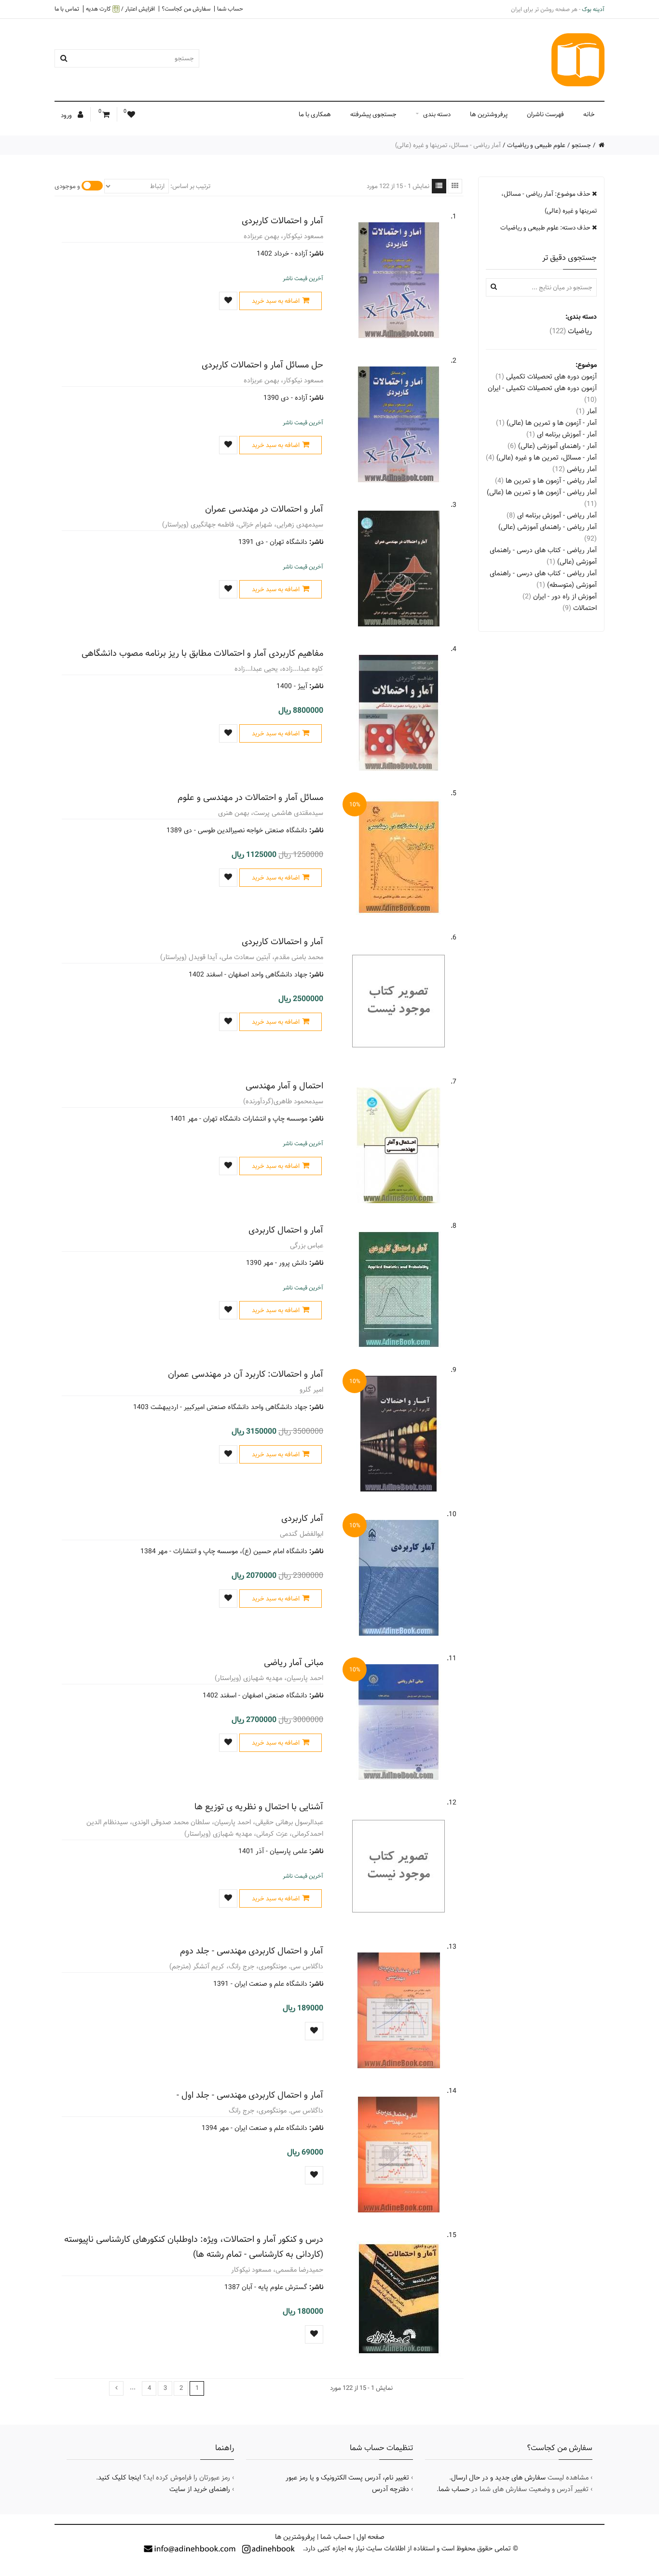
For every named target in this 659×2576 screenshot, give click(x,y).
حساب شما (230, 9)
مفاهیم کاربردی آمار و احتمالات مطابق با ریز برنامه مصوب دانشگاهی (202, 653)
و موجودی (67, 186)
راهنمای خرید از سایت (200, 2489)
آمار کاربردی (302, 1518)
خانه (589, 114)
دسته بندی (437, 114)
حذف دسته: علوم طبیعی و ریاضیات (546, 228)
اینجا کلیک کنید (119, 2478)
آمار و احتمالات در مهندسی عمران (264, 509)
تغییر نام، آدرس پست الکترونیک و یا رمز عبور (347, 2478)
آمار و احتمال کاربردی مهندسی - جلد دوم (252, 1951)
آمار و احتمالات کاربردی (282, 221)
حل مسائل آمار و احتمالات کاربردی (262, 365)
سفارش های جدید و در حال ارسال (498, 2478)
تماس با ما (67, 9)
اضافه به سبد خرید (276, 301)
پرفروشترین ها (489, 114)
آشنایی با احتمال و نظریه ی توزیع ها (259, 1807)
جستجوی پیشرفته (373, 114)
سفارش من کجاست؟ (186, 9)
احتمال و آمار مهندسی (284, 1086)
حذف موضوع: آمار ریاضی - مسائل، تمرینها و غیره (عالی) (549, 202)
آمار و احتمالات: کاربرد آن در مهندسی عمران (246, 1374)
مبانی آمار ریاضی (294, 1662)
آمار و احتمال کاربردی (286, 1230)
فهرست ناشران (545, 114)
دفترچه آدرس (391, 2489)
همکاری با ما (315, 114)
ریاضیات (571, 331)
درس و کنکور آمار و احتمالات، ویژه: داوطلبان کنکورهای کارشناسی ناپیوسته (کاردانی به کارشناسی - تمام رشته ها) (194, 2247)
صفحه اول (371, 2537)
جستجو (581, 145)
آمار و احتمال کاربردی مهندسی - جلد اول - (250, 2095)
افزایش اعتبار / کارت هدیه (120, 9)
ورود (67, 115)
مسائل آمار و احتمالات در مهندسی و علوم (250, 797)
